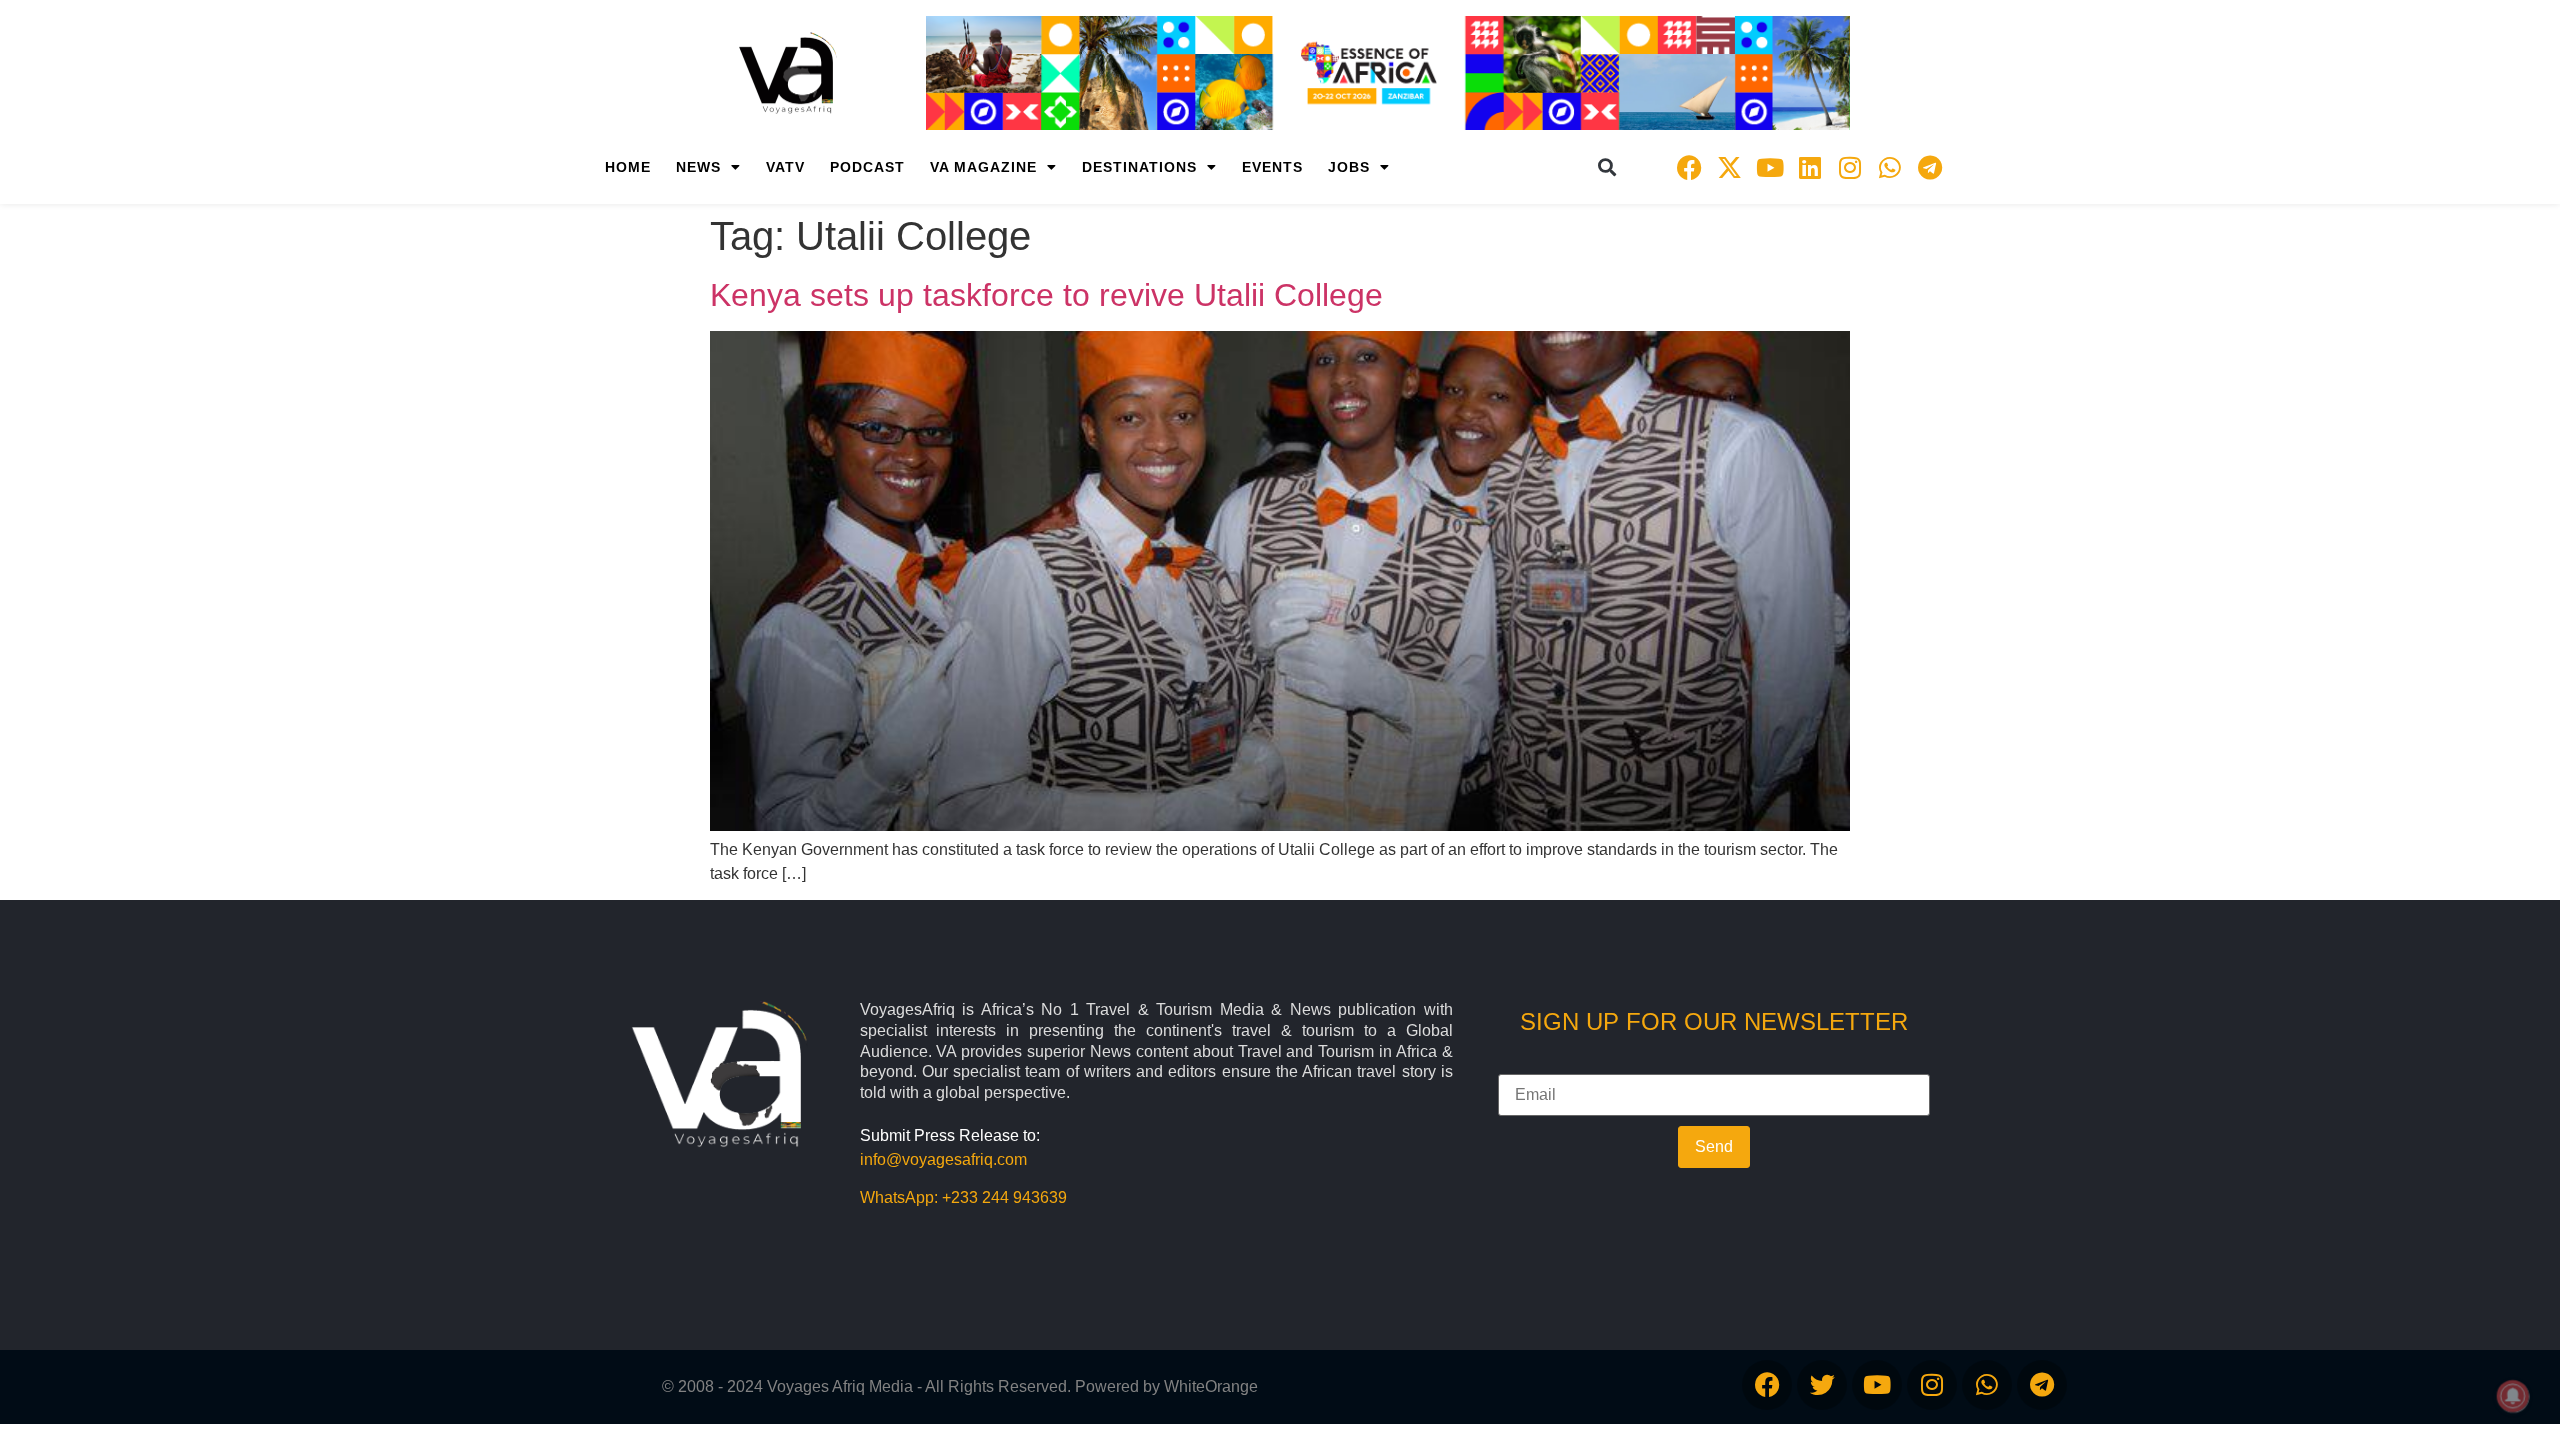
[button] (1607, 167)
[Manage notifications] (2513, 1396)
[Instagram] (1850, 167)
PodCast (867, 167)
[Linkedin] (1810, 167)
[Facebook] (1690, 167)
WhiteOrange (1211, 1386)
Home (628, 167)
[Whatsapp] (1890, 167)
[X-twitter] (1730, 167)
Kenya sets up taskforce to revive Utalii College (1046, 295)
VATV (785, 167)
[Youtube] (1770, 167)
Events (1272, 167)
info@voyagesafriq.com (943, 1159)
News (698, 167)
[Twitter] (1822, 1385)
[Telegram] (1930, 167)
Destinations (1139, 167)
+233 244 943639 (1004, 1197)
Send (1714, 1146)
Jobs (1349, 167)
